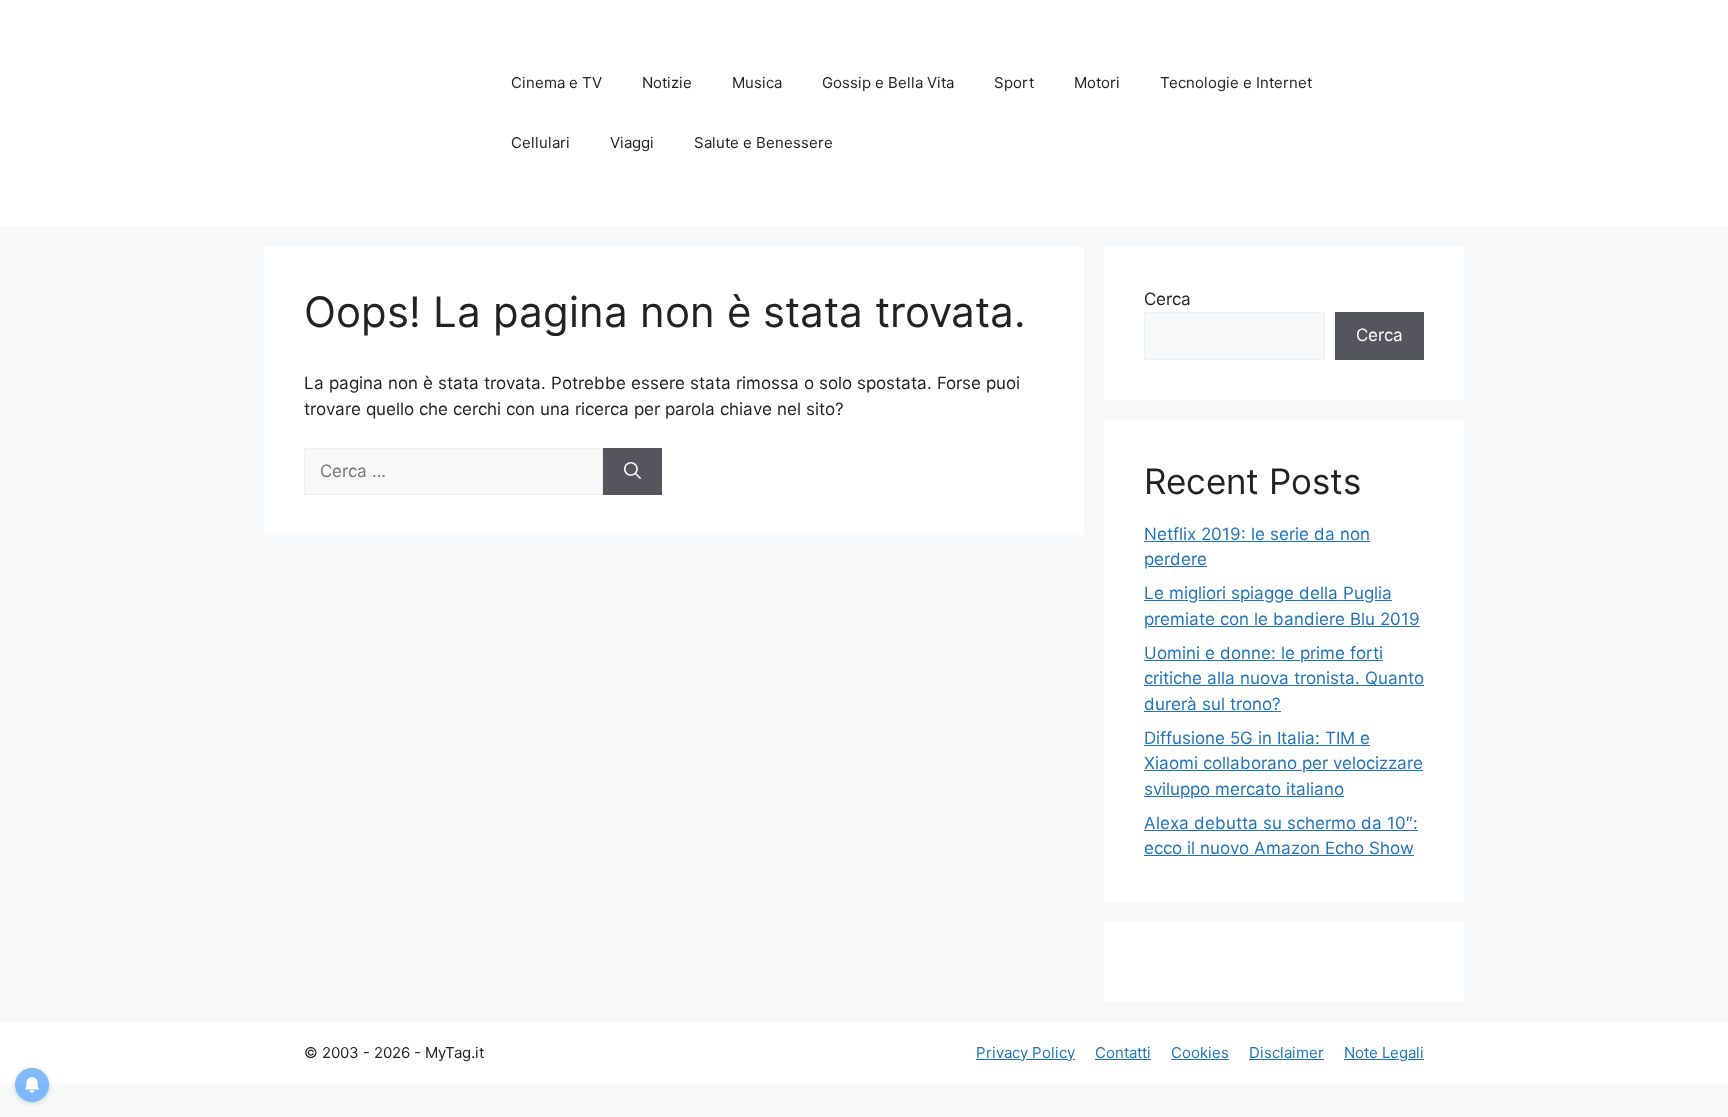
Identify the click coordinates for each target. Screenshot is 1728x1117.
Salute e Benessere (763, 142)
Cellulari (540, 142)
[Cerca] (632, 472)
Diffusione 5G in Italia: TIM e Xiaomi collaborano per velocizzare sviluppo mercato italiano (1283, 763)
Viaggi (632, 142)
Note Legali (1384, 1052)
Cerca (1167, 299)
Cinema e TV (556, 82)
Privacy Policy (1025, 1052)
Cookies (1200, 1052)
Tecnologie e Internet (1236, 82)
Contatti (1123, 1052)
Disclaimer (1286, 1052)
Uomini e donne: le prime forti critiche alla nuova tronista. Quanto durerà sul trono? (1284, 678)
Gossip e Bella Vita (888, 82)
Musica (757, 82)
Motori (1097, 82)
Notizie (667, 82)
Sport (1014, 82)
